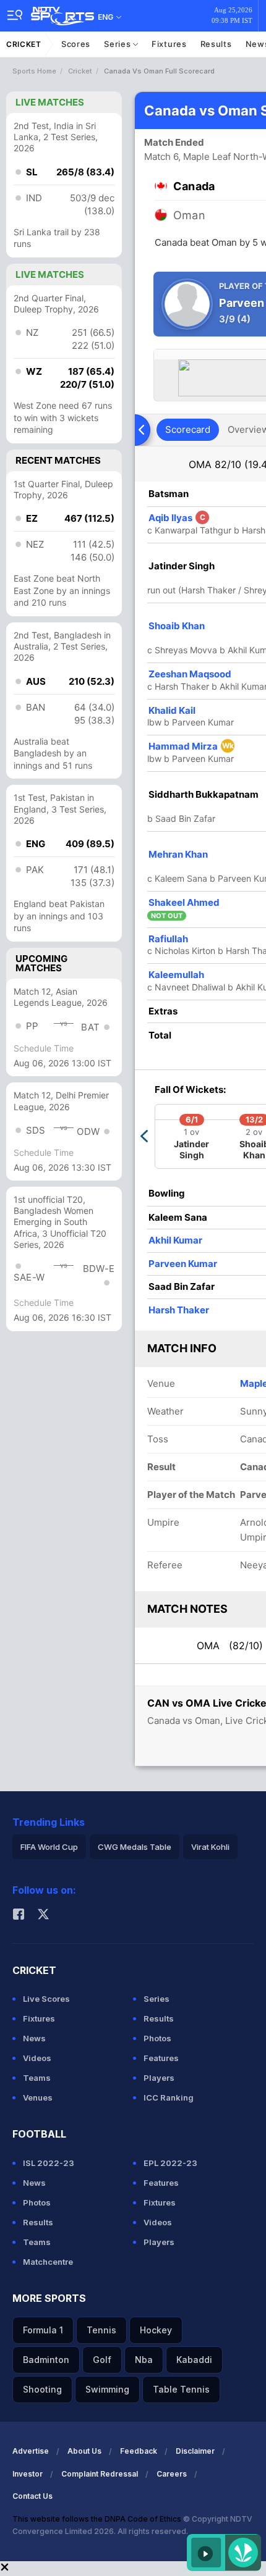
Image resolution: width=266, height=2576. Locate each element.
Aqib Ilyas (177, 518)
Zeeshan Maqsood (190, 674)
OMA (230, 1646)
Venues (38, 2097)
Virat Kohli (210, 1847)
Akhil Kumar (175, 1240)
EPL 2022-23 (170, 2163)
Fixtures (169, 44)
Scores (76, 44)
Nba (144, 2360)
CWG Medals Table (135, 1847)
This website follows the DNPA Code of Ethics (98, 2519)
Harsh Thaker (179, 1310)
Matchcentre (48, 2262)
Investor (28, 2474)
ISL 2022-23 (49, 2163)
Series (118, 44)
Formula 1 (43, 2330)
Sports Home (34, 71)
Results (216, 44)
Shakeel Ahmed (184, 902)
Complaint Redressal (100, 2474)
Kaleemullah (176, 975)
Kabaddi (194, 2360)
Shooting (42, 2389)
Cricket (24, 44)
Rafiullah (168, 939)
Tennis (101, 2330)
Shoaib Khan (177, 626)
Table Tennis (181, 2389)
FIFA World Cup (49, 1847)
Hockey (156, 2330)
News (34, 2038)
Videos (37, 2058)
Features (161, 2058)
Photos (157, 2038)
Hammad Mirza (191, 746)
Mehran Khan (178, 854)
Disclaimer (195, 2451)
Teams (37, 2078)
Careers (172, 2474)
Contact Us (32, 2496)
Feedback (139, 2451)
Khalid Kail (172, 710)
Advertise (31, 2451)
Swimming (107, 2389)
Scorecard (188, 429)
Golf (102, 2360)
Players (159, 2078)
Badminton (46, 2360)
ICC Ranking (169, 2097)
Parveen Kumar (183, 1264)
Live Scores (46, 1999)
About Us (84, 2451)
